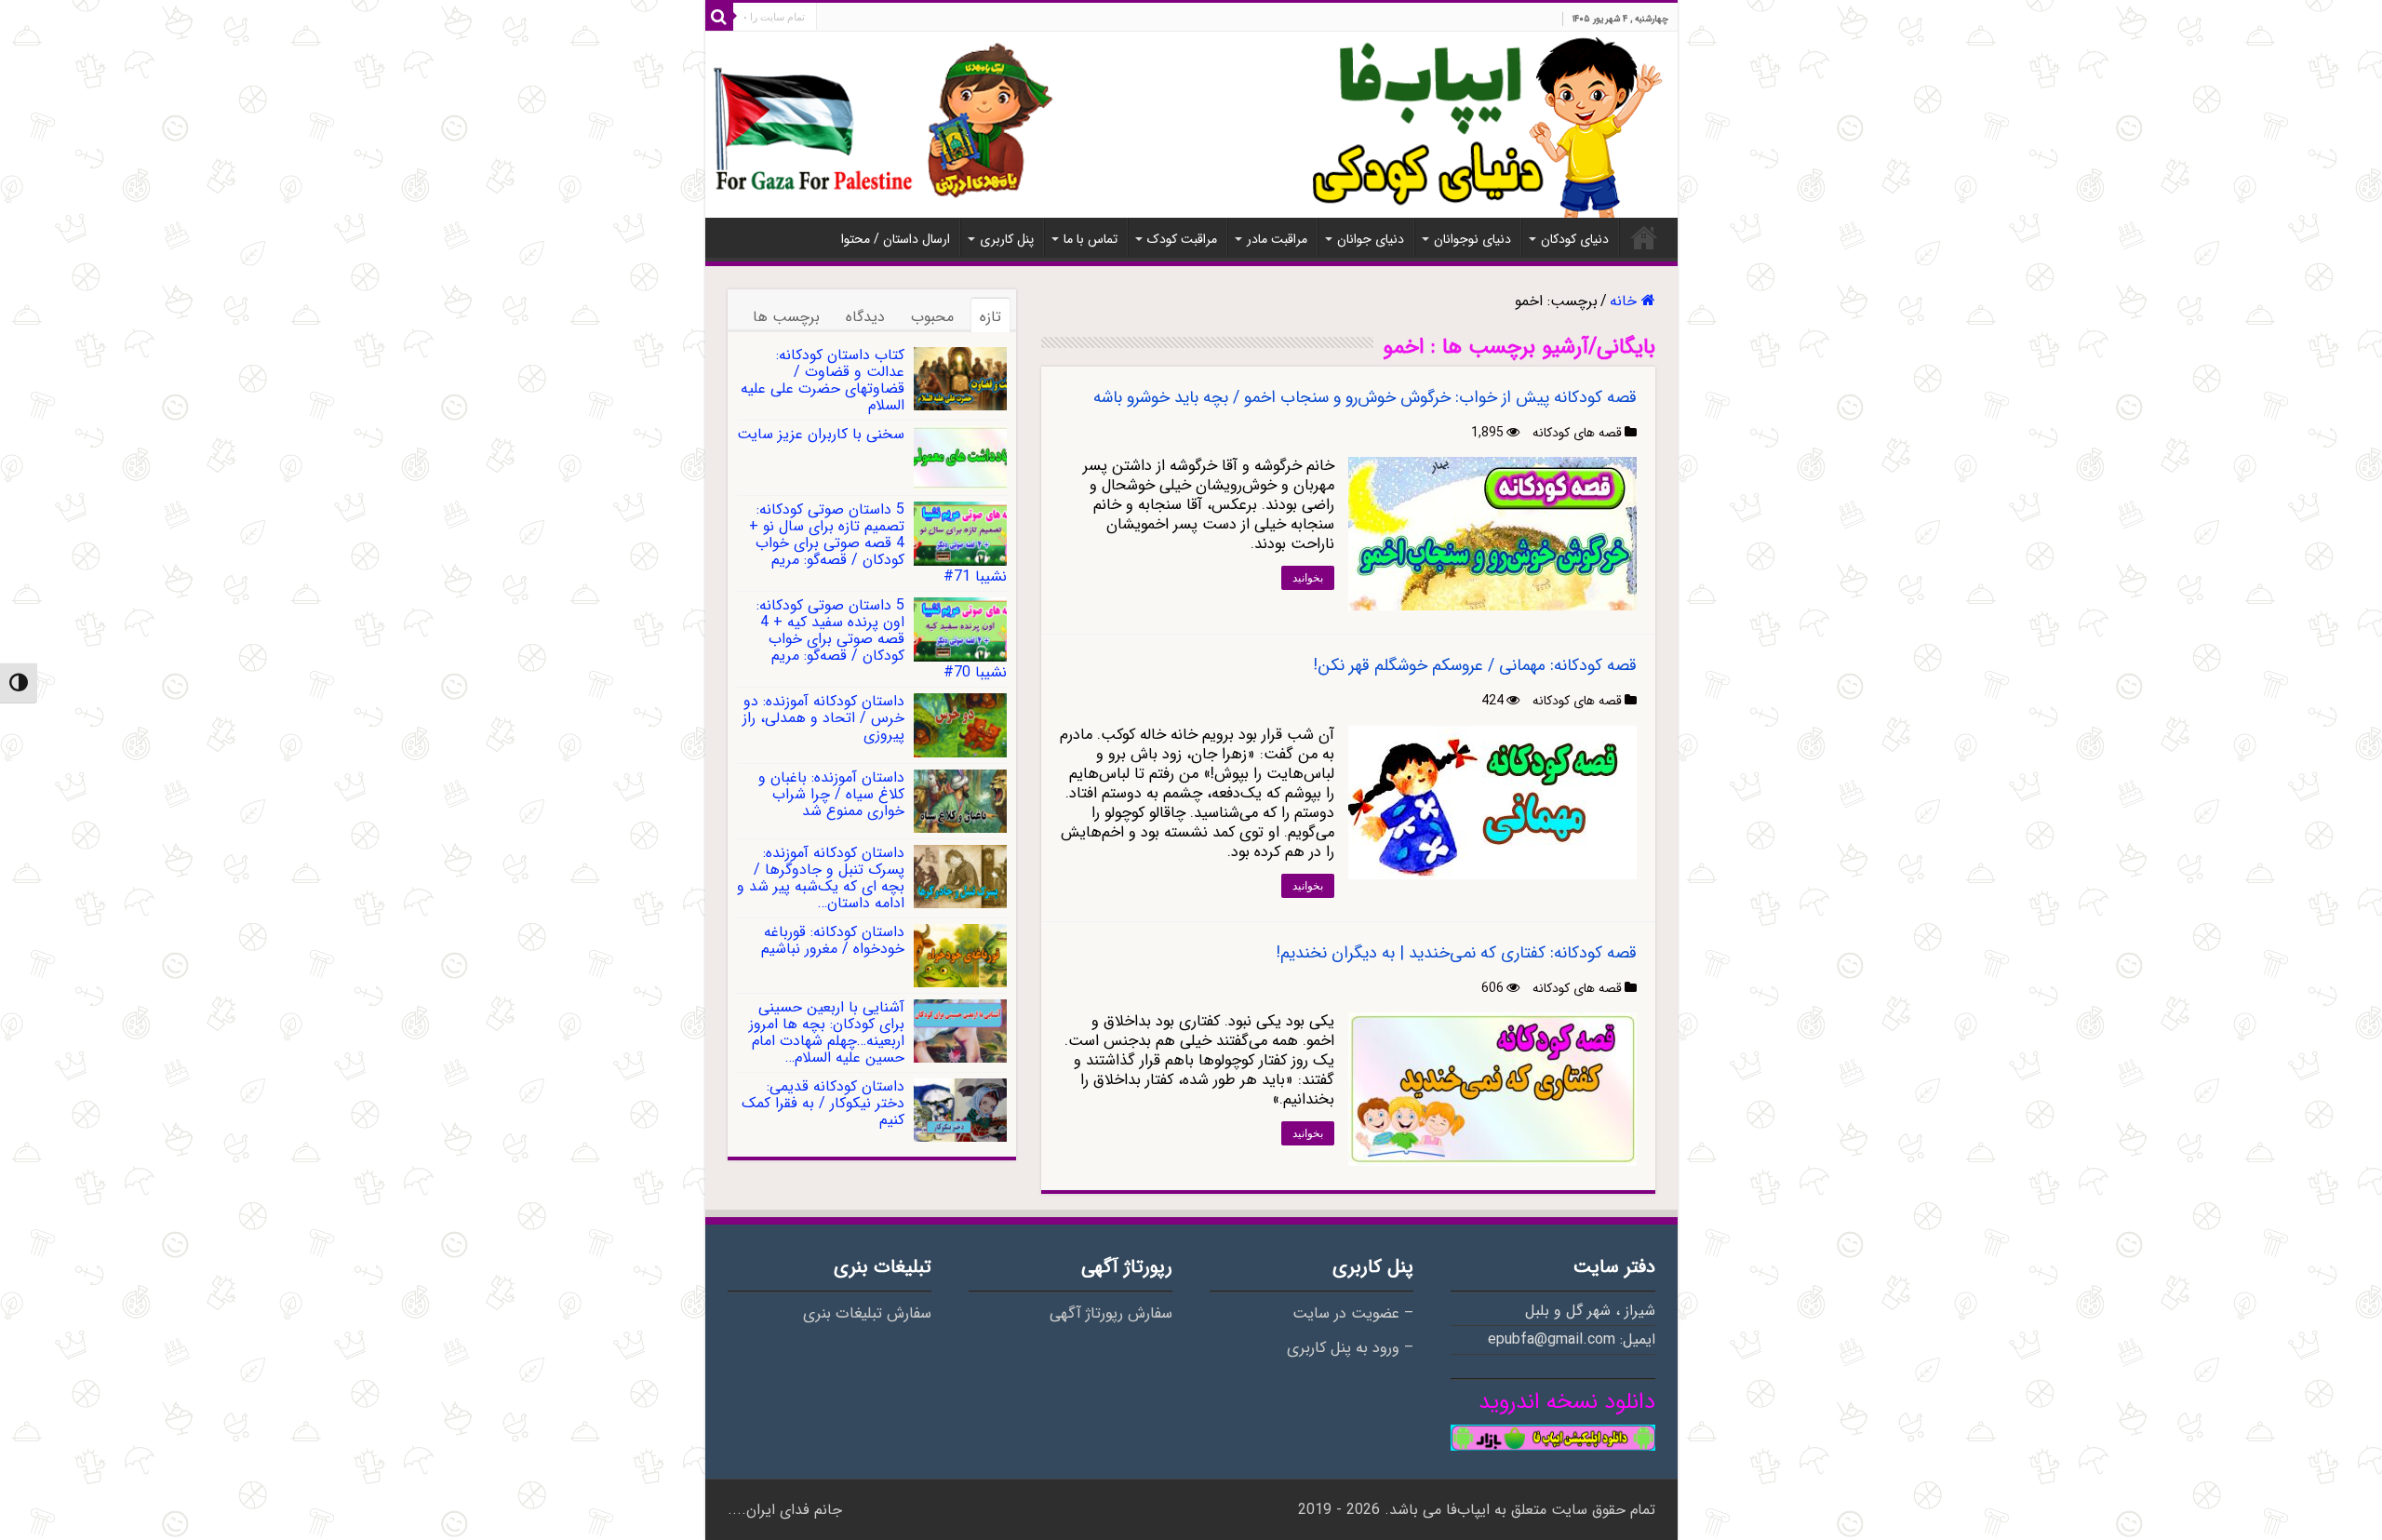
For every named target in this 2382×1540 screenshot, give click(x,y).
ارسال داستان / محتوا (896, 239)
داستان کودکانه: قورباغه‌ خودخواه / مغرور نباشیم (833, 940)
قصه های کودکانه (1577, 433)
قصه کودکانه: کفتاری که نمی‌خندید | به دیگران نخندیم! (1456, 953)
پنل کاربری (1007, 239)
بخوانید (1308, 578)
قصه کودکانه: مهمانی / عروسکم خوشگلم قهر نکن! (1475, 665)
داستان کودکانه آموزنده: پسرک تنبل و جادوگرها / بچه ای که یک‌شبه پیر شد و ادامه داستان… (821, 878)
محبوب (932, 317)
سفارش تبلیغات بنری (867, 1314)
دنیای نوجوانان (1472, 239)
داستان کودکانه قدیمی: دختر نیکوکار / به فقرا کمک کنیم (823, 1103)
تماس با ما (1091, 239)
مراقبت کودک (1182, 239)
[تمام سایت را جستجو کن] (719, 17)
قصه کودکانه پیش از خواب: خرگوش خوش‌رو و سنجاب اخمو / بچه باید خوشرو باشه (1365, 397)
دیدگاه (865, 317)
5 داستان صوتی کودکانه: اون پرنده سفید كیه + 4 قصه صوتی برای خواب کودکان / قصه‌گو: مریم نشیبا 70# (882, 639)
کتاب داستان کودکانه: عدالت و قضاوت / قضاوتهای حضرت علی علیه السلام (823, 380)
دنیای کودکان (1575, 239)
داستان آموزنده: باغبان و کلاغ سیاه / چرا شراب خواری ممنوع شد (831, 794)
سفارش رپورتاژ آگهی (1111, 1314)
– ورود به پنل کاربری (1350, 1348)
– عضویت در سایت (1353, 1314)
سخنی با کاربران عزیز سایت (821, 434)
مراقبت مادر (1277, 239)
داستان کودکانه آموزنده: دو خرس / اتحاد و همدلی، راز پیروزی (823, 718)
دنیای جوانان (1371, 239)
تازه (990, 317)
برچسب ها (786, 317)
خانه (1644, 237)
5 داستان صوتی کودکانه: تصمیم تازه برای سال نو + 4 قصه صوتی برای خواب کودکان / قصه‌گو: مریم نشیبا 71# (878, 543)
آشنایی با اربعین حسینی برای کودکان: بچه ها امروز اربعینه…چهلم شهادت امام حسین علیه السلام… (827, 1032)
